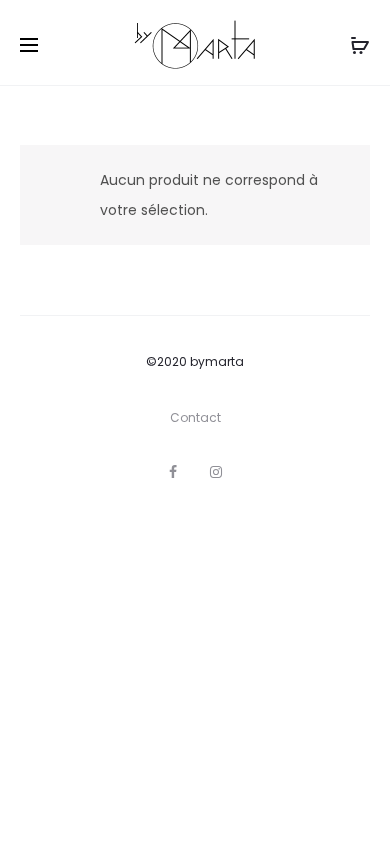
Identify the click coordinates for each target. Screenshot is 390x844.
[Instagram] (216, 472)
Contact (195, 417)
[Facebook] (173, 472)
